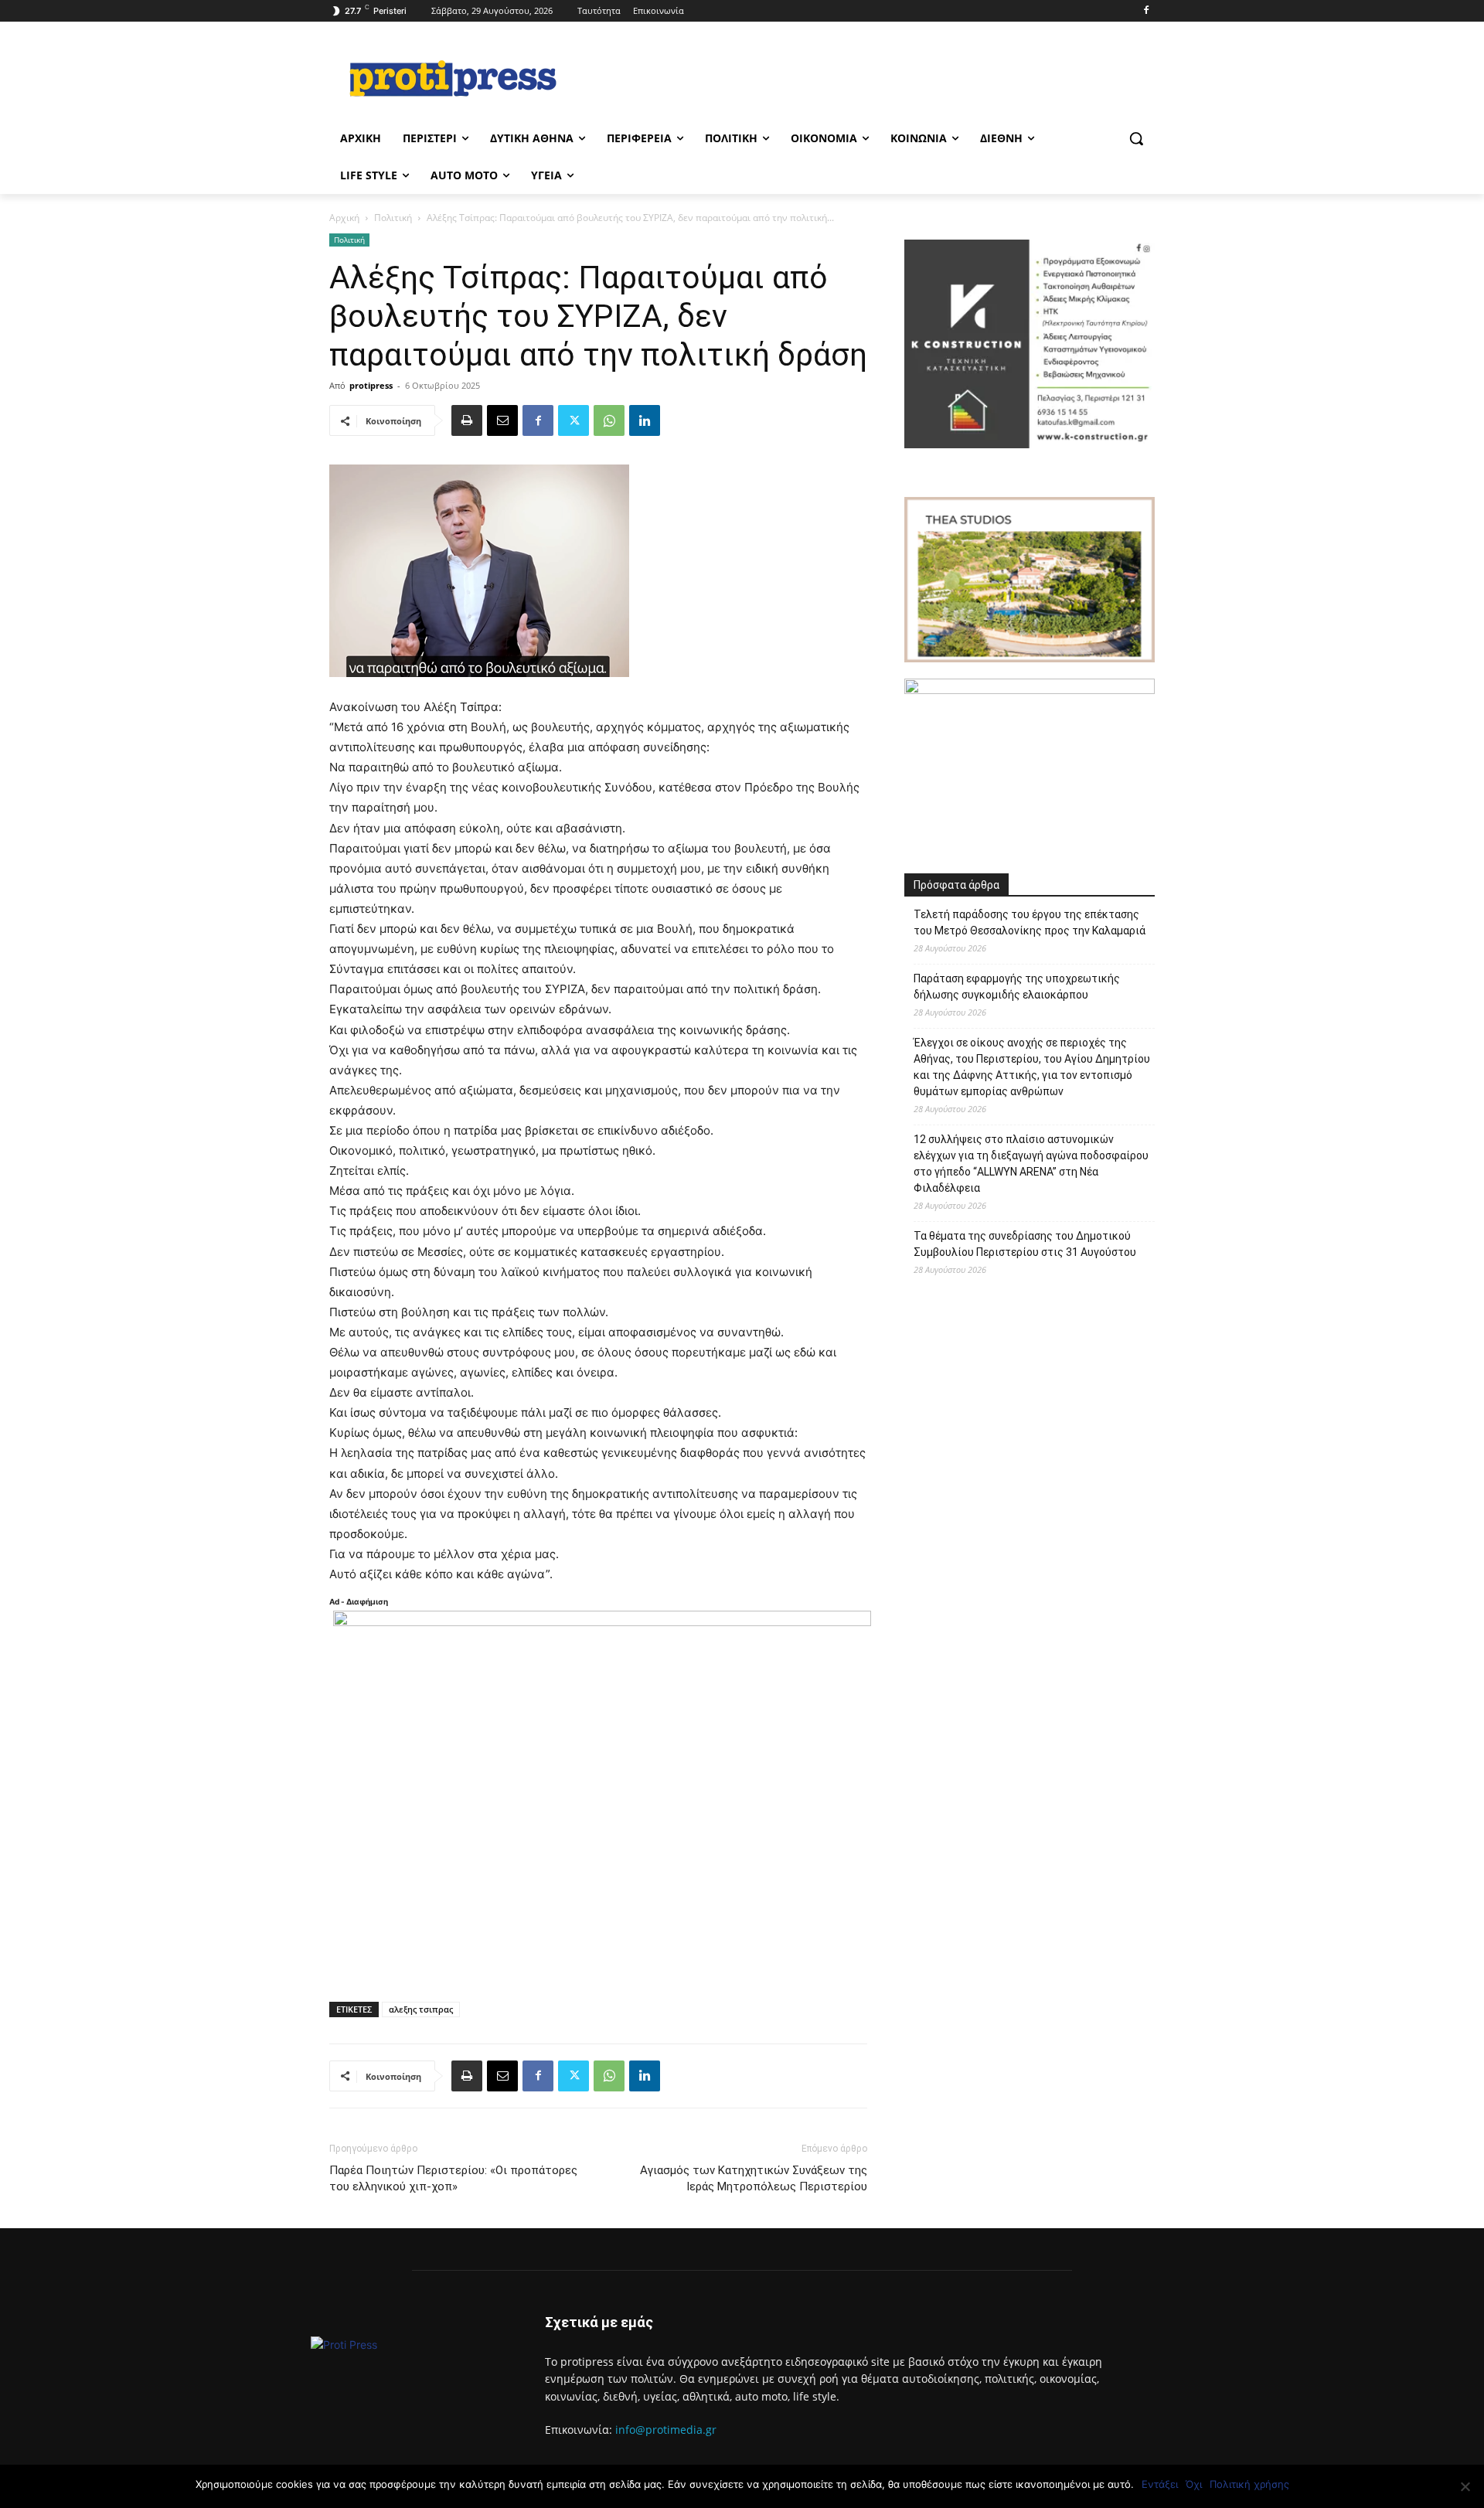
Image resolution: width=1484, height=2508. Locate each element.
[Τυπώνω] (467, 420)
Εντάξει (1160, 2484)
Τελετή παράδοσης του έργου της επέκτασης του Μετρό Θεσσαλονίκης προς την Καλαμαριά (1030, 922)
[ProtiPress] (453, 78)
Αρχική (344, 218)
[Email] (502, 420)
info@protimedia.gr (666, 2430)
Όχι (1194, 2484)
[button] (1136, 138)
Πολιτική (393, 218)
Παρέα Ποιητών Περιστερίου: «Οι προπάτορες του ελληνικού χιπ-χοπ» (453, 2178)
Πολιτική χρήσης (1249, 2484)
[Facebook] (1146, 11)
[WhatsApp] (609, 420)
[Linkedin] (645, 420)
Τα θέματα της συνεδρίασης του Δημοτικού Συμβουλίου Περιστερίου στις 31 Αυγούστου (1025, 1244)
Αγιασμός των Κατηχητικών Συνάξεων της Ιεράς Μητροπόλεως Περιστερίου (754, 2178)
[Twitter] (574, 420)
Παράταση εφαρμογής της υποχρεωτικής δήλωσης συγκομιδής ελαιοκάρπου (1017, 987)
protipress (371, 385)
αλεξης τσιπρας (421, 2009)
